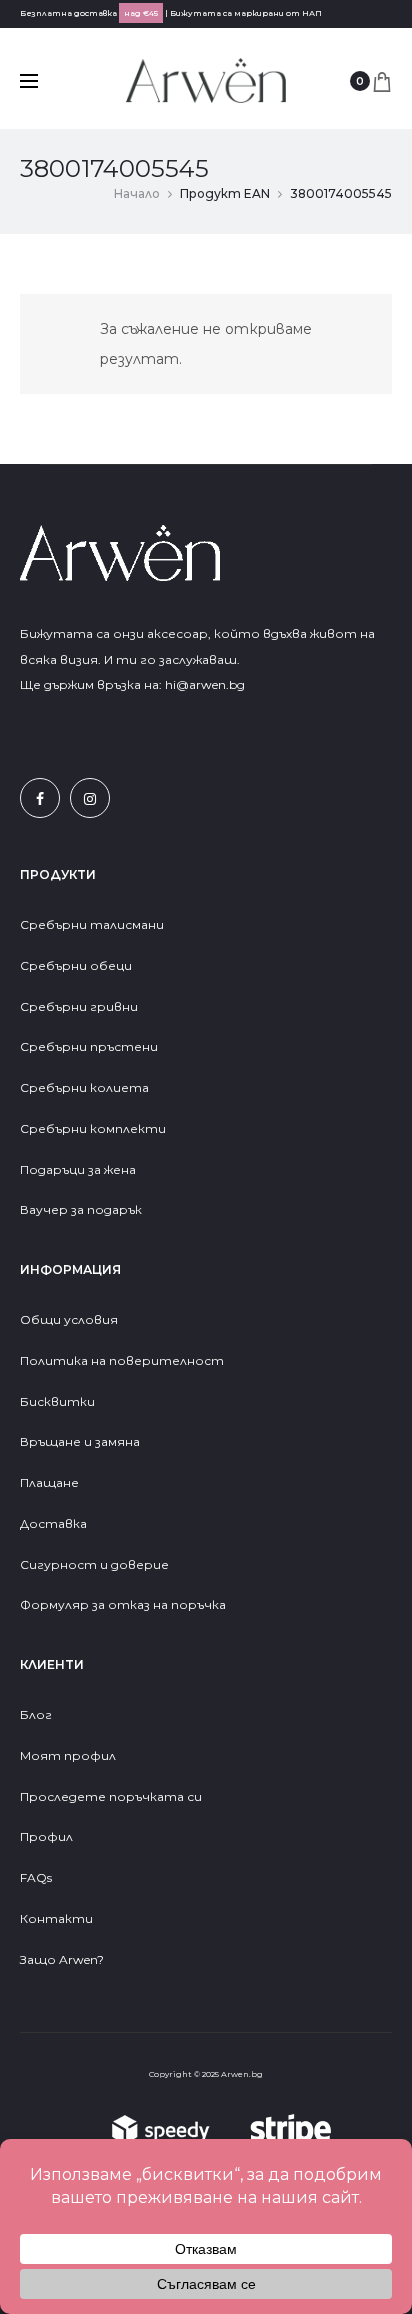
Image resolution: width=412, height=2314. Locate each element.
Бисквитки (57, 1401)
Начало (137, 193)
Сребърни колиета (84, 1087)
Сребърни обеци (76, 965)
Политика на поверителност (122, 1360)
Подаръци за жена (79, 1169)
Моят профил (68, 1755)
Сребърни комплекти (93, 1128)
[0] (382, 81)
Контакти (56, 1918)
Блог (36, 1714)
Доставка (53, 1523)
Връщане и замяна (80, 1441)
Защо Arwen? (62, 1959)
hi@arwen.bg (205, 684)
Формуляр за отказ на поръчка (123, 1604)
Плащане (49, 1482)
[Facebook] (40, 798)
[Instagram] (90, 798)
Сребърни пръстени (89, 1046)
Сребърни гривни (79, 1006)
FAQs (36, 1877)
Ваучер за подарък (81, 1209)
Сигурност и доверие (94, 1564)
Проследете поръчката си (111, 1796)
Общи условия (69, 1319)
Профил (46, 1836)
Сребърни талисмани (92, 924)
